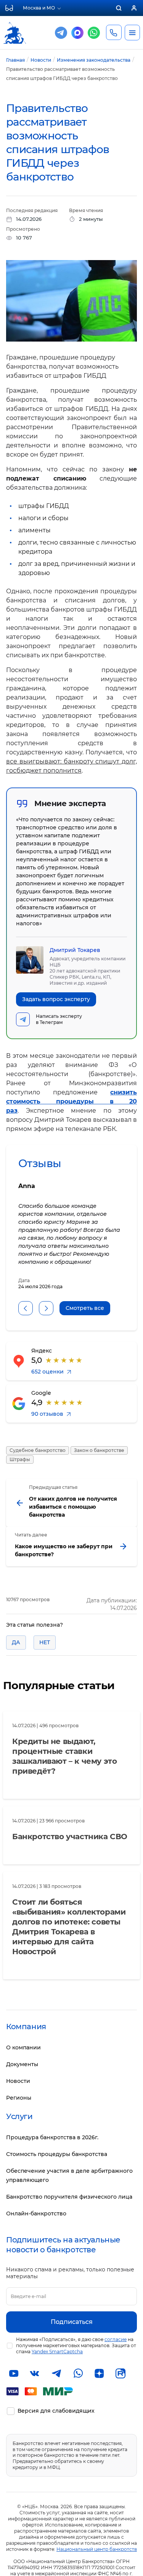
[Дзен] (99, 2373)
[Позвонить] (114, 32)
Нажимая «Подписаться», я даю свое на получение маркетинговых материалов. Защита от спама (76, 2345)
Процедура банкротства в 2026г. (52, 2137)
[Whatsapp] (94, 33)
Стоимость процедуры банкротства (57, 2154)
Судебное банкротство (38, 1450)
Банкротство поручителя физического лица (69, 2197)
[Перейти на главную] (14, 26)
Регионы (19, 2098)
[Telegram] (61, 33)
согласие (116, 2339)
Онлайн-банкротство (36, 2213)
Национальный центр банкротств (97, 2549)
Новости (18, 2081)
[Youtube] (14, 2373)
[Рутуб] (121, 2373)
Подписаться (72, 2322)
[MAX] (77, 33)
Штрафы (20, 1459)
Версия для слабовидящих (56, 2411)
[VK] (35, 2373)
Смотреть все (85, 1308)
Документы (22, 2064)
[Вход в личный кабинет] (134, 8)
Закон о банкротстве (99, 1450)
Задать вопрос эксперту (56, 999)
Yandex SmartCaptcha (57, 2352)
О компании (23, 2047)
